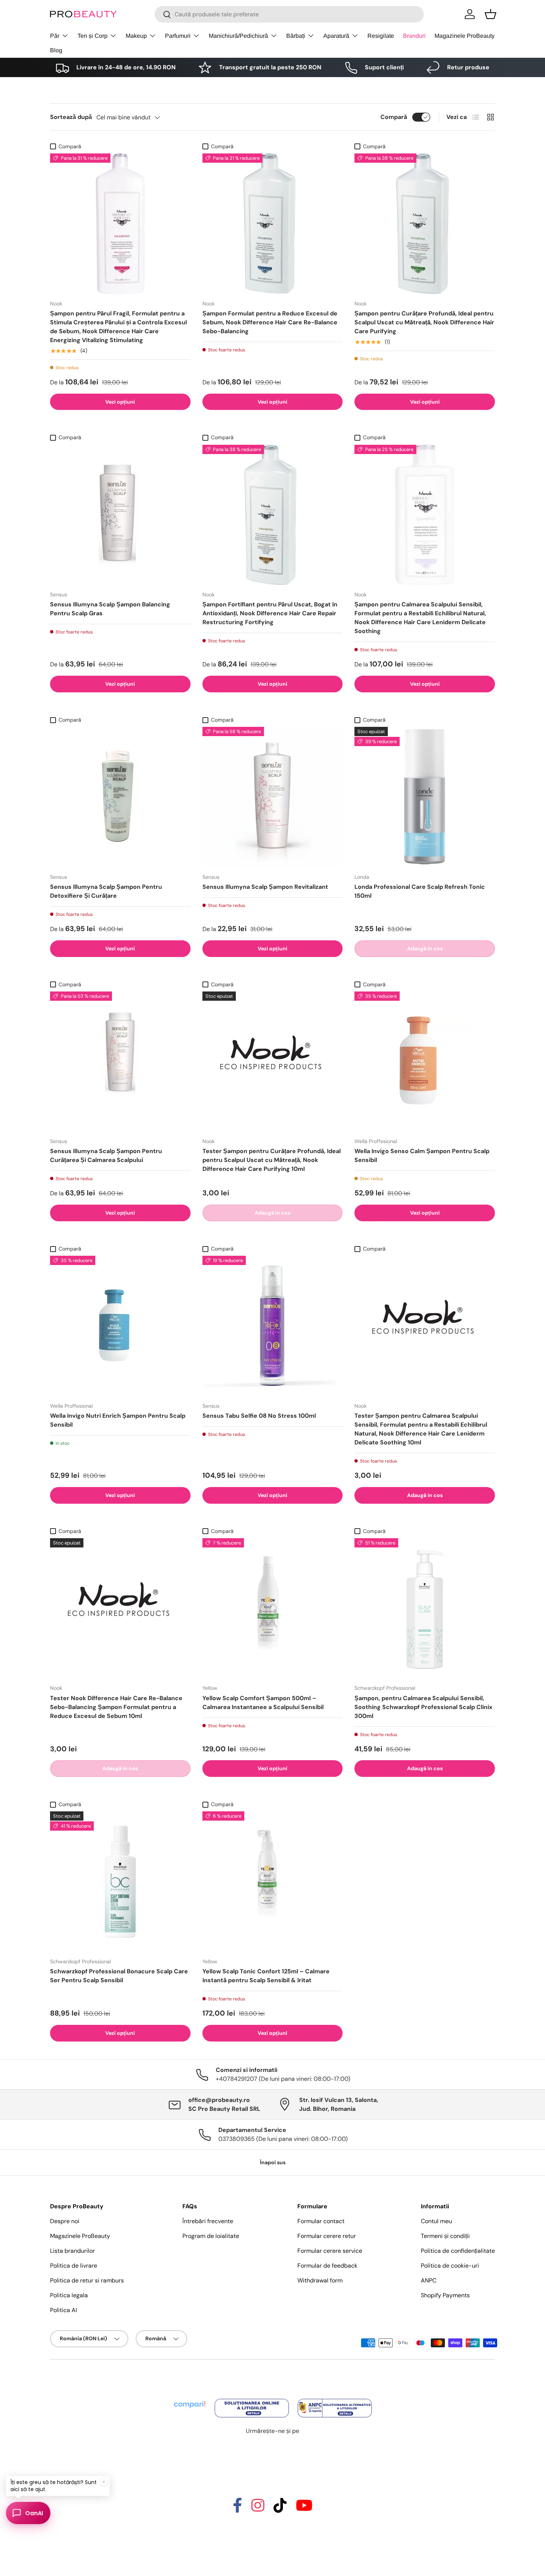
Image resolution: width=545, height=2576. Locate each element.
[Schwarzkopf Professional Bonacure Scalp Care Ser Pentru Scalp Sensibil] (120, 1882)
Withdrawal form (320, 2280)
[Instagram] (258, 2509)
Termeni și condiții (445, 2236)
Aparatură (336, 36)
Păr (55, 36)
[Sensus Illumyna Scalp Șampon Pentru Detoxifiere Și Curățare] (120, 797)
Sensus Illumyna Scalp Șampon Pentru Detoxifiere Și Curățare (106, 891)
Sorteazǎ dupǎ (71, 117)
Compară (394, 117)
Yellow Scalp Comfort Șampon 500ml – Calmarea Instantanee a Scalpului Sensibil (263, 1703)
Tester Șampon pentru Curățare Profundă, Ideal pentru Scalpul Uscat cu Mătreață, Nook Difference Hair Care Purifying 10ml (272, 1160)
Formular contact (321, 2221)
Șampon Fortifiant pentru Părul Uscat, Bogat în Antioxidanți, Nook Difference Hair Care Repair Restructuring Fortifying (270, 613)
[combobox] (289, 14)
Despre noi (65, 2221)
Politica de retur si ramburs (87, 2280)
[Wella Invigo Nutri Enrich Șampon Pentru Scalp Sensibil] (120, 1326)
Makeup (136, 36)
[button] (491, 14)
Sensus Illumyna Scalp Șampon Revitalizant (265, 887)
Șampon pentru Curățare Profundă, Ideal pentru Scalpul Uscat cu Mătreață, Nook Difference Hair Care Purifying (424, 322)
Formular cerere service (330, 2251)
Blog (56, 50)
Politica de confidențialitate (458, 2251)
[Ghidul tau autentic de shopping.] (190, 2399)
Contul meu (436, 2221)
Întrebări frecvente (208, 2221)
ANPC (429, 2280)
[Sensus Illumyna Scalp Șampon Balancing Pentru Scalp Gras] (120, 515)
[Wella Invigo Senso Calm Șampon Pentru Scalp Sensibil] (425, 1062)
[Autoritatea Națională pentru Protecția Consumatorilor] (335, 2399)
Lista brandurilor (72, 2251)
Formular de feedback (327, 2266)
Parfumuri (178, 36)
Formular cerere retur (327, 2236)
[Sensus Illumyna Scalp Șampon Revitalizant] (273, 797)
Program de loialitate (211, 2236)
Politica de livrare (74, 2266)
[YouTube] (304, 2509)
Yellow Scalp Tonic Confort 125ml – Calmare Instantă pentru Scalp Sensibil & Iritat (266, 1976)
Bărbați (296, 36)
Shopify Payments (445, 2295)
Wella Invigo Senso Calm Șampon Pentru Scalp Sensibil (422, 1155)
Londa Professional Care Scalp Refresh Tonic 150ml (420, 891)
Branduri (414, 36)
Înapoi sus (273, 2162)
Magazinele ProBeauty (465, 36)
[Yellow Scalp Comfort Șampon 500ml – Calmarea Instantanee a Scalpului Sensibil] (273, 1608)
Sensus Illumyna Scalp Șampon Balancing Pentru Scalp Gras (110, 609)
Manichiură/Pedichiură (238, 36)
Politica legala (69, 2295)
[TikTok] (280, 2509)
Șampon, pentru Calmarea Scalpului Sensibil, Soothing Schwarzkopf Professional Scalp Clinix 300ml (423, 1707)
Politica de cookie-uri (450, 2266)
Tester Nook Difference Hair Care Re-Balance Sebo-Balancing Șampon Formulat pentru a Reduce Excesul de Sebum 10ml (116, 1707)
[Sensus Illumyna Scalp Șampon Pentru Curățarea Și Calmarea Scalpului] (120, 1062)
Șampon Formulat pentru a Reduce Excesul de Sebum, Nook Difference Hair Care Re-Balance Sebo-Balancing (270, 322)
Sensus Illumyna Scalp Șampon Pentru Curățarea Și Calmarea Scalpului (106, 1155)
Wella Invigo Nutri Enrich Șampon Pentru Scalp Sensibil (118, 1420)
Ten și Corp (93, 36)
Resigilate (381, 36)
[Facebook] (237, 2509)
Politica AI (64, 2310)
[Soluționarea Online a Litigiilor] (252, 2399)
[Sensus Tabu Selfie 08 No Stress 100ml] (273, 1326)
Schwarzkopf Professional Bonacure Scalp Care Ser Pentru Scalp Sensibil (119, 1976)
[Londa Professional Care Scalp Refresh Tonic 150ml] (425, 797)
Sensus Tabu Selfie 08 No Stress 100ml (259, 1416)
